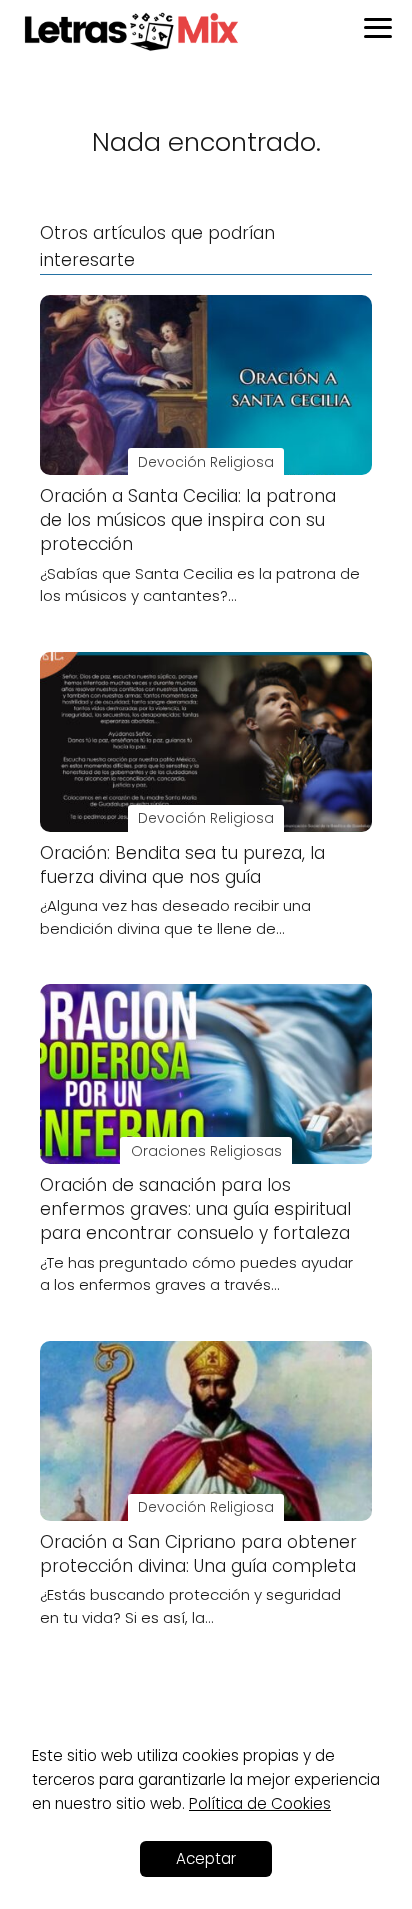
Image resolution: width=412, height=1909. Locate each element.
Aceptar (206, 1858)
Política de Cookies (260, 1803)
